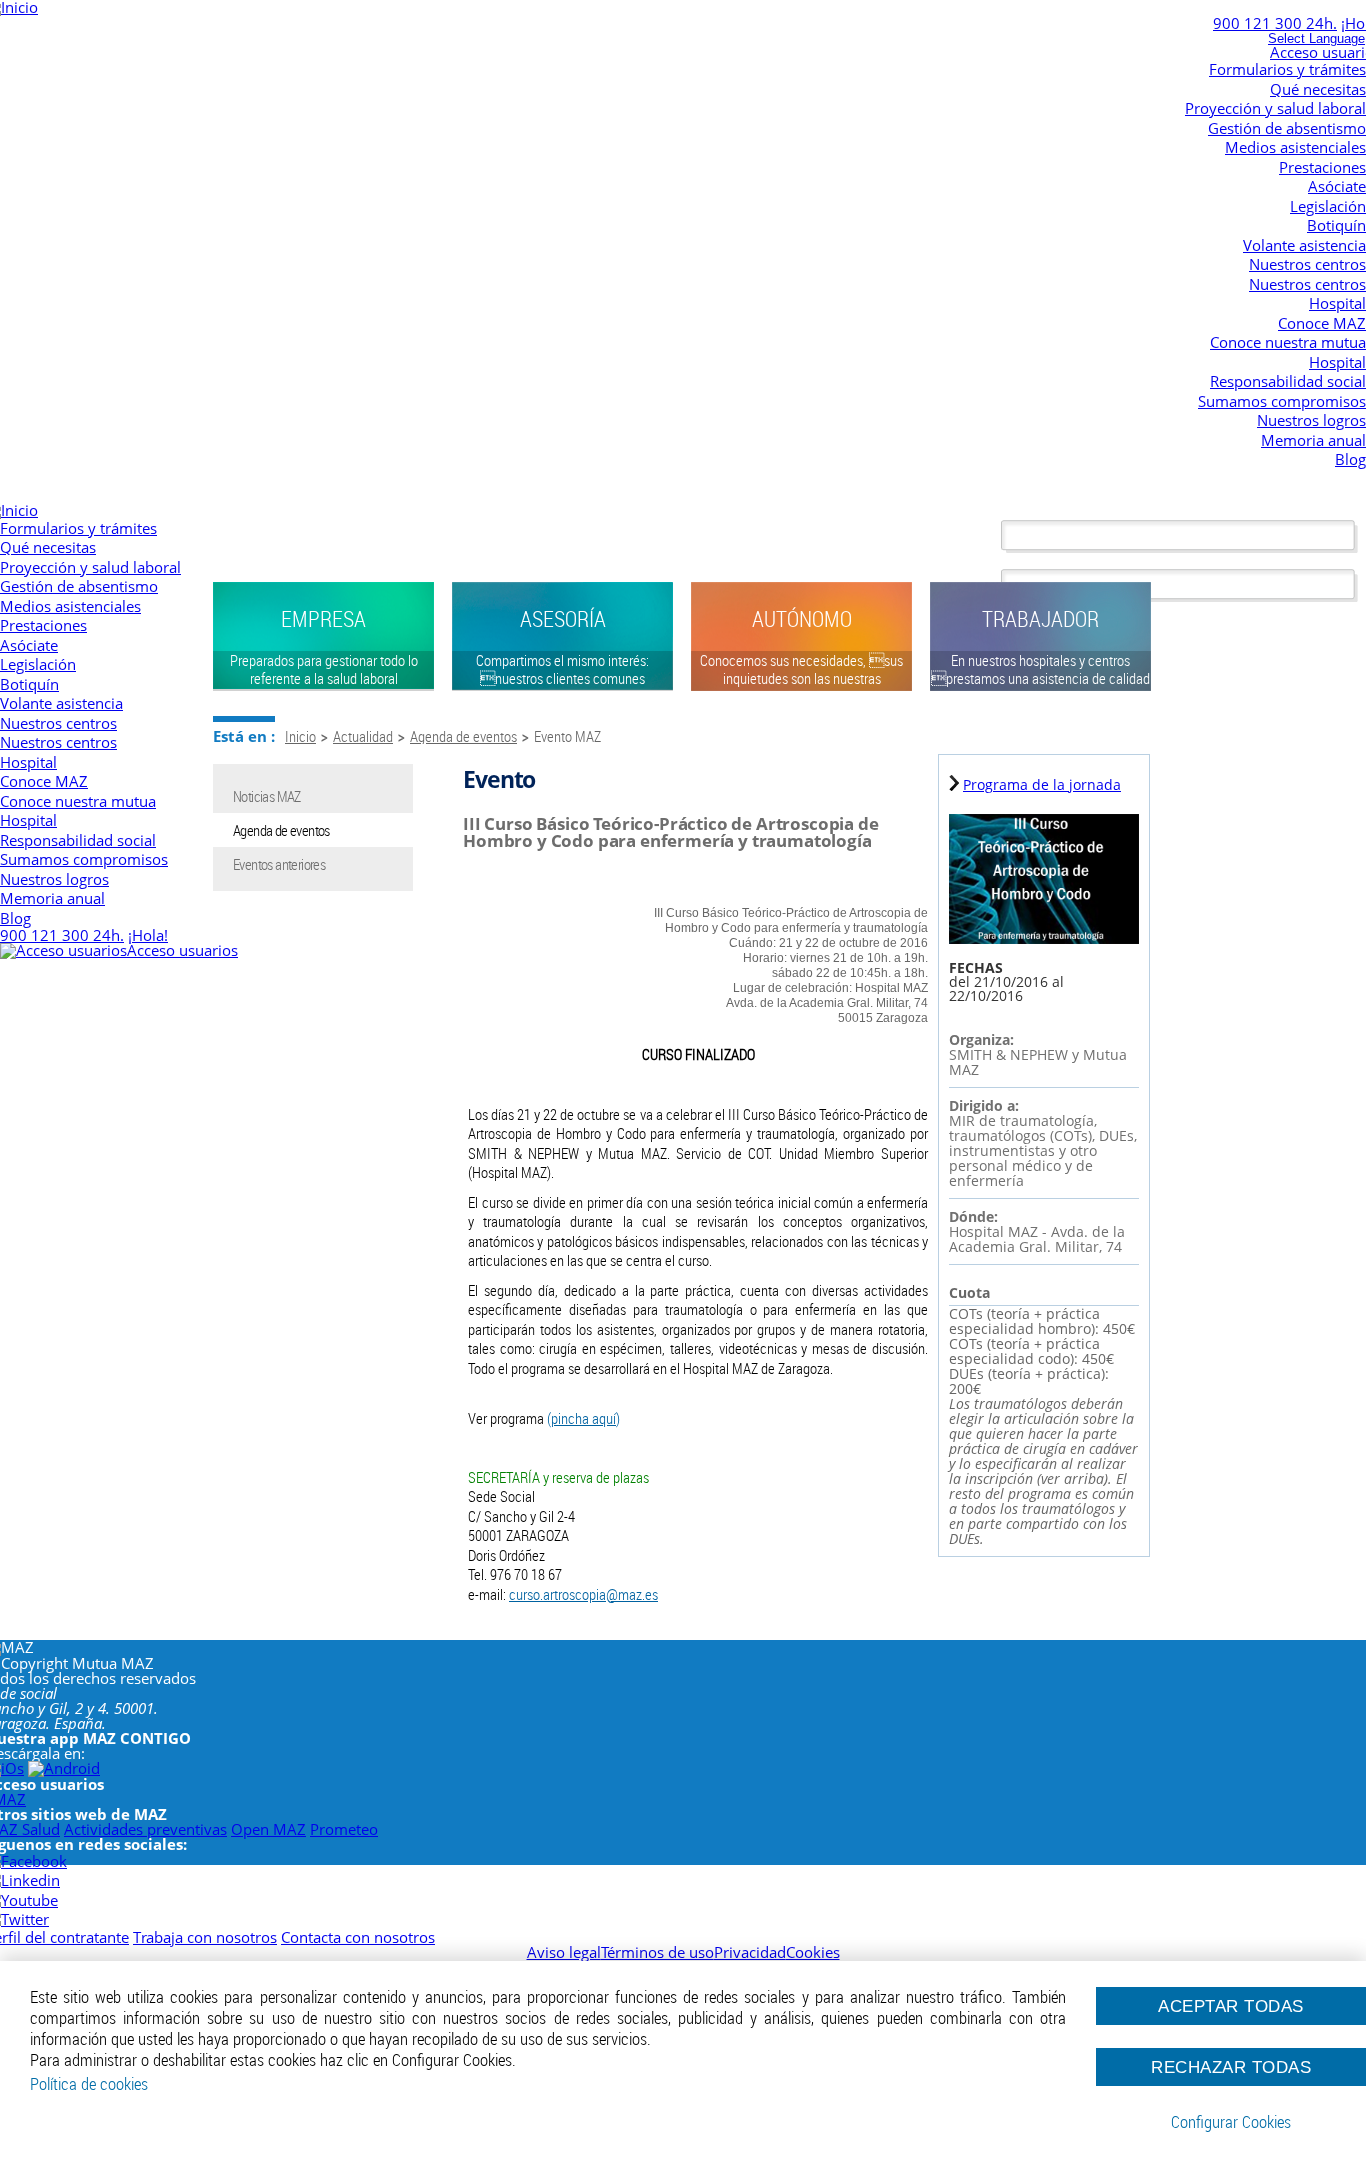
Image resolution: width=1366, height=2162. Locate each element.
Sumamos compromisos (1282, 401)
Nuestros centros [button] (1307, 264)
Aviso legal (564, 1952)
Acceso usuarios (182, 950)
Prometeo (344, 1829)
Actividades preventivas (145, 1829)
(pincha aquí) (583, 1418)
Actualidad (363, 736)
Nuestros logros (1311, 420)
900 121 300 (1275, 23)
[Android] (64, 1768)
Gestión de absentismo (1287, 128)
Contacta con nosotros (358, 1937)
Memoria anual (1313, 440)
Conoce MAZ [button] (1322, 323)
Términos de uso (657, 1952)
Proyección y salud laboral (1275, 108)
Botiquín (1336, 225)
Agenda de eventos (463, 736)
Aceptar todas (1231, 2006)
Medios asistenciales (1295, 147)
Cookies (813, 1952)
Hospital (1337, 303)
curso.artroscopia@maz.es (583, 1594)
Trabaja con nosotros (205, 1937)
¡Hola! (148, 935)
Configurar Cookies (1231, 2122)
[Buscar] (1183, 536)
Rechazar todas (1231, 2067)
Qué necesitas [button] (1318, 89)
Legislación (1328, 206)
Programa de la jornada (1042, 784)
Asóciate (1337, 186)
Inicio (300, 736)
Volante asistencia (1304, 245)
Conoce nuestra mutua (1288, 342)
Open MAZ (268, 1829)
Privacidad (750, 1952)
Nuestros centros (1307, 284)
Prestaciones (1322, 167)
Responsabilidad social (1288, 381)
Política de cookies (89, 2084)
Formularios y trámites (1287, 69)
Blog (1350, 459)
